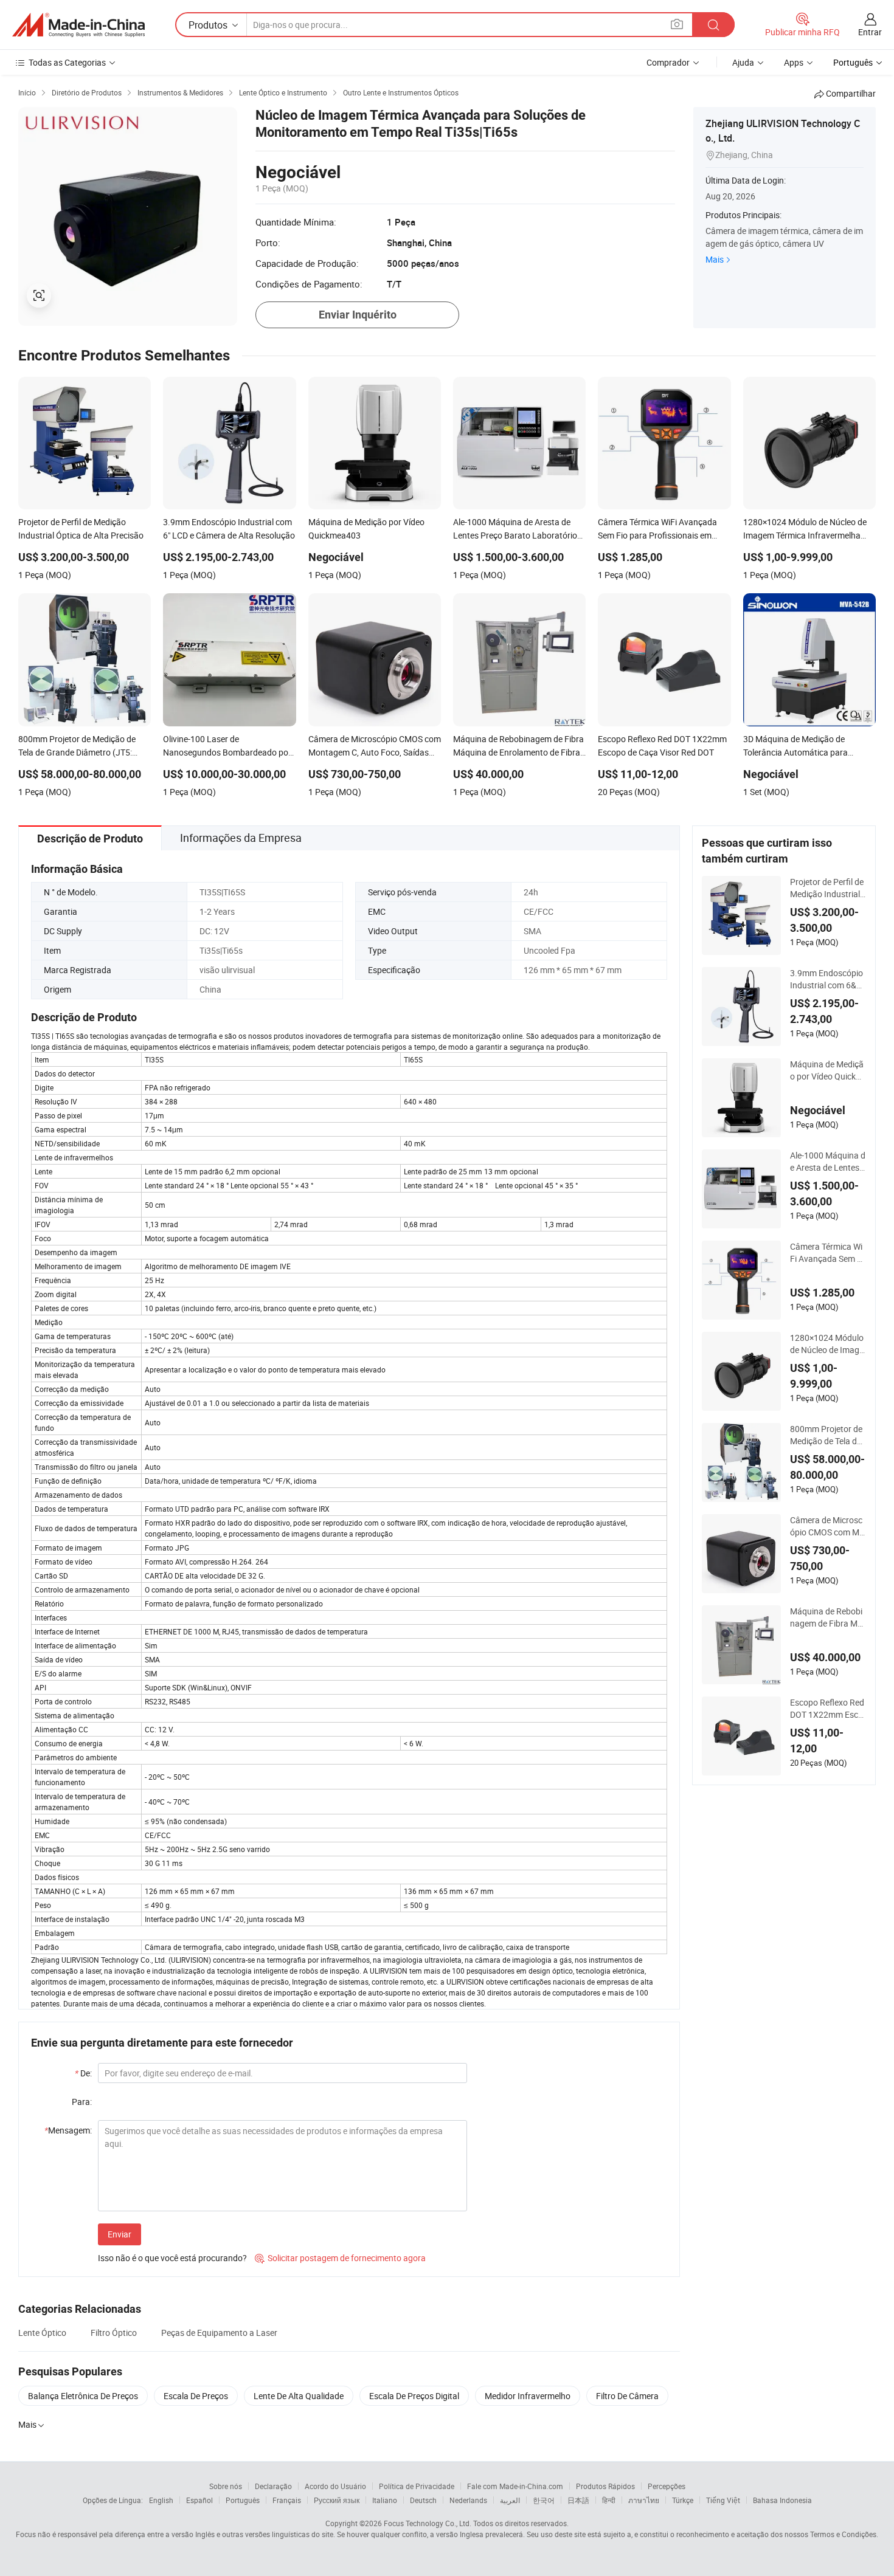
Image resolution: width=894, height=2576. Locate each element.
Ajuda (743, 62)
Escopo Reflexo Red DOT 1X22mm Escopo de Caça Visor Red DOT (827, 1709)
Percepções (667, 2486)
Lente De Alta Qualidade (299, 2396)
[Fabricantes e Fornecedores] (78, 25)
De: (83, 2073)
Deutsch (423, 2500)
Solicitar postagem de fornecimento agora (340, 2258)
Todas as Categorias (67, 62)
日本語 (578, 2500)
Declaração (273, 2486)
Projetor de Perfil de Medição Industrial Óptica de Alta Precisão (827, 888)
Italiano (385, 2500)
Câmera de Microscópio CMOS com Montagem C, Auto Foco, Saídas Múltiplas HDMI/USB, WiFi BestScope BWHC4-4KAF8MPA (828, 1526)
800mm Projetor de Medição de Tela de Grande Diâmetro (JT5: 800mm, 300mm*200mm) (828, 1435)
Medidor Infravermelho (528, 2396)
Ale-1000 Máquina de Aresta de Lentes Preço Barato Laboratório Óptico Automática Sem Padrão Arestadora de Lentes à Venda (828, 1162)
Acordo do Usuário (335, 2486)
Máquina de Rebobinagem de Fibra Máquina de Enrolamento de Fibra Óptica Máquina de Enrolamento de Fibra (828, 1617)
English (161, 2500)
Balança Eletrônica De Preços (83, 2396)
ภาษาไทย (644, 2500)
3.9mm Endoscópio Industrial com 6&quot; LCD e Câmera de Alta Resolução (828, 979)
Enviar (120, 2234)
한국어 (544, 2500)
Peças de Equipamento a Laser (219, 2333)
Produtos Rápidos (605, 2486)
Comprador (668, 62)
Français (287, 2500)
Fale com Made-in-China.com (515, 2486)
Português (243, 2500)
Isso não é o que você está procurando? (172, 2258)
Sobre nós (226, 2486)
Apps (794, 62)
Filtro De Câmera (627, 2396)
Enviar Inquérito (358, 315)
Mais (715, 259)
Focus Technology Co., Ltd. (428, 2523)
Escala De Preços (196, 2396)
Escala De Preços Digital (414, 2396)
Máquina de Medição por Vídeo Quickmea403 (827, 1070)
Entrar (870, 32)
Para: (82, 2102)
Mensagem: (68, 2130)
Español (199, 2500)
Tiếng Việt (723, 2500)
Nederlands (468, 2500)
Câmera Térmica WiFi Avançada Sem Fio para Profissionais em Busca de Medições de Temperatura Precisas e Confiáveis (828, 1253)
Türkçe (683, 2500)
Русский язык (337, 2500)
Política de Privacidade (417, 2486)
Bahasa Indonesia (782, 2500)
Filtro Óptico (114, 2333)
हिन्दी (609, 2500)
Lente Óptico (42, 2333)
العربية (510, 2500)
